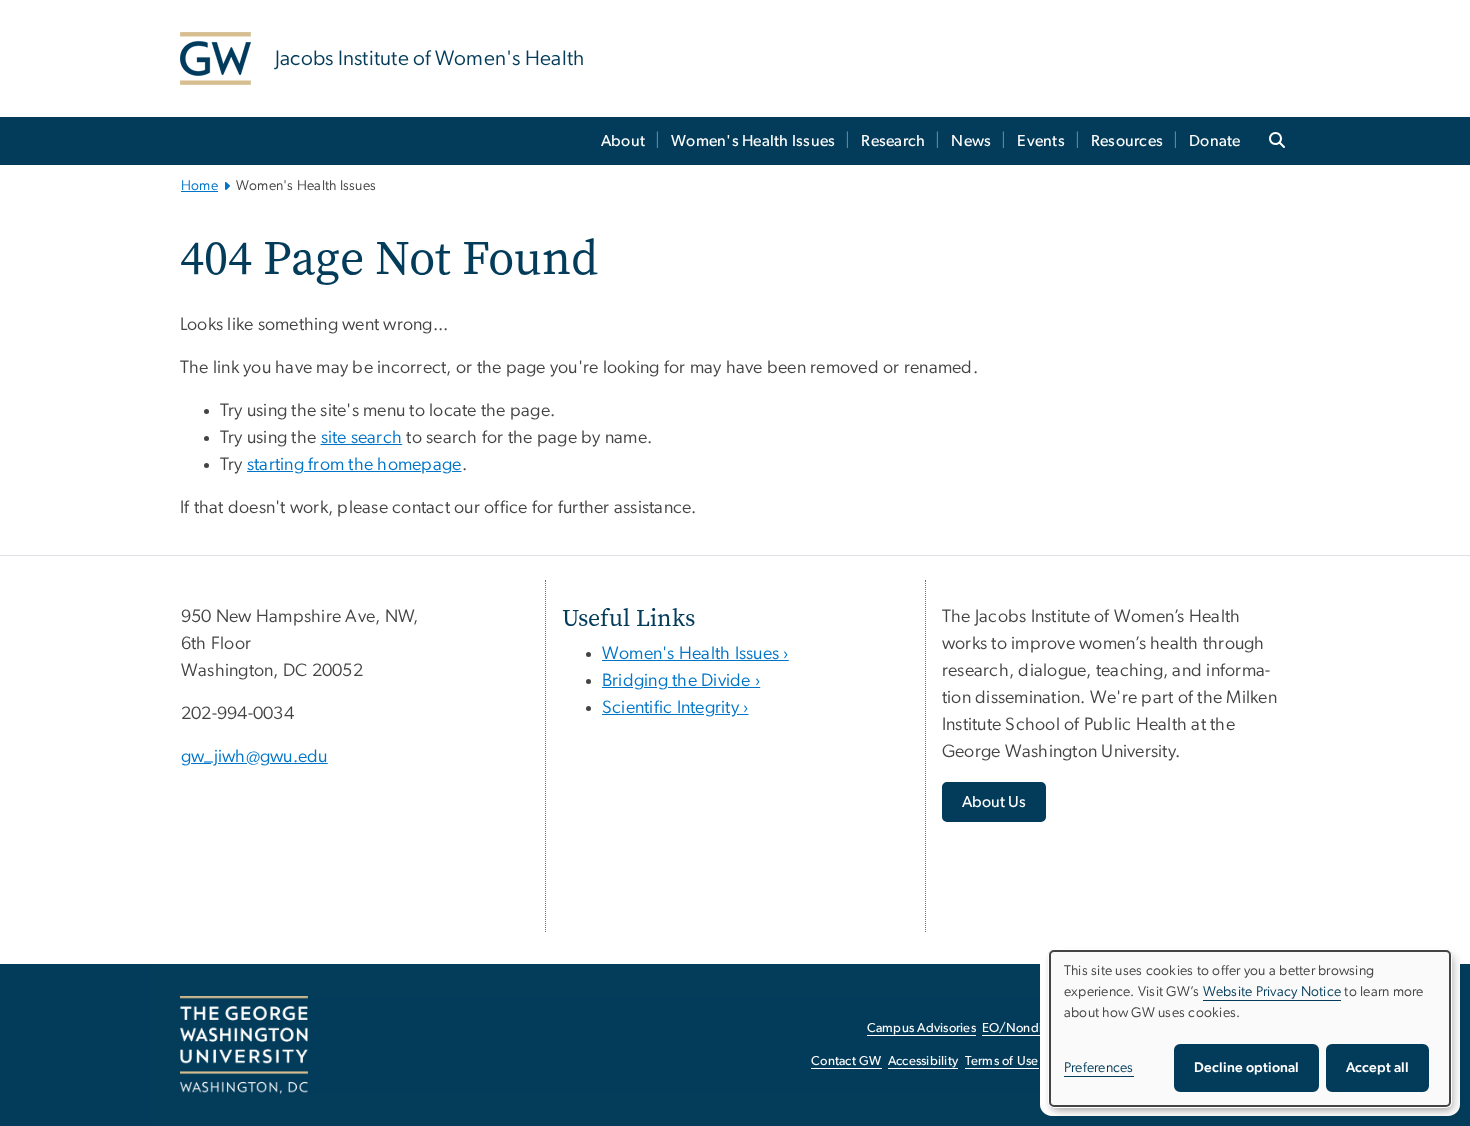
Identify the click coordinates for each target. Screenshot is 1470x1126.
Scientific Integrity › (675, 708)
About (623, 141)
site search (362, 438)
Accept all (1377, 1068)
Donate (1215, 141)
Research (893, 141)
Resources (1127, 141)
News (971, 141)
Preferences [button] (1099, 1068)
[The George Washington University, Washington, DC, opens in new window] (244, 1045)
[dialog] (1250, 1028)
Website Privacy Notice (1272, 992)
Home (199, 186)
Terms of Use (1002, 1061)
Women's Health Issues (753, 141)
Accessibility (923, 1061)
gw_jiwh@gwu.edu (254, 757)
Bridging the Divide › (681, 681)
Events (1041, 141)
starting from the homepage (354, 465)
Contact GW (846, 1061)
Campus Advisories (921, 1028)
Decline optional (1246, 1068)
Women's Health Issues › (695, 654)
